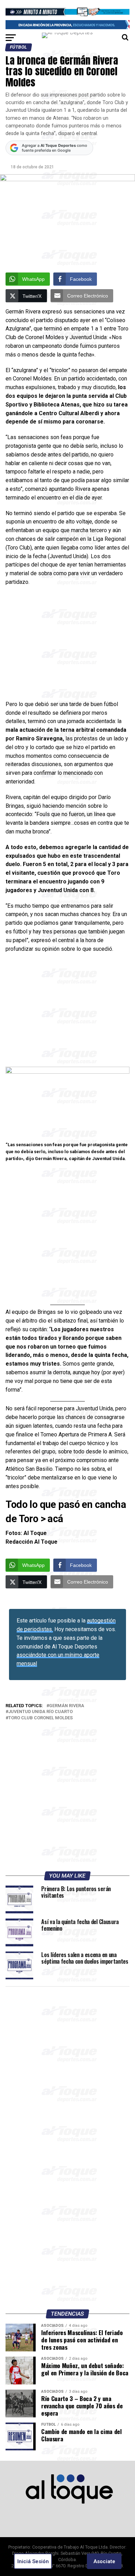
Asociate (104, 2561)
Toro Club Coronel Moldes (40, 1718)
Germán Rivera (67, 1706)
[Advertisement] (67, 645)
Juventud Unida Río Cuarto (40, 1712)
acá (55, 1519)
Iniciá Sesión (33, 2561)
